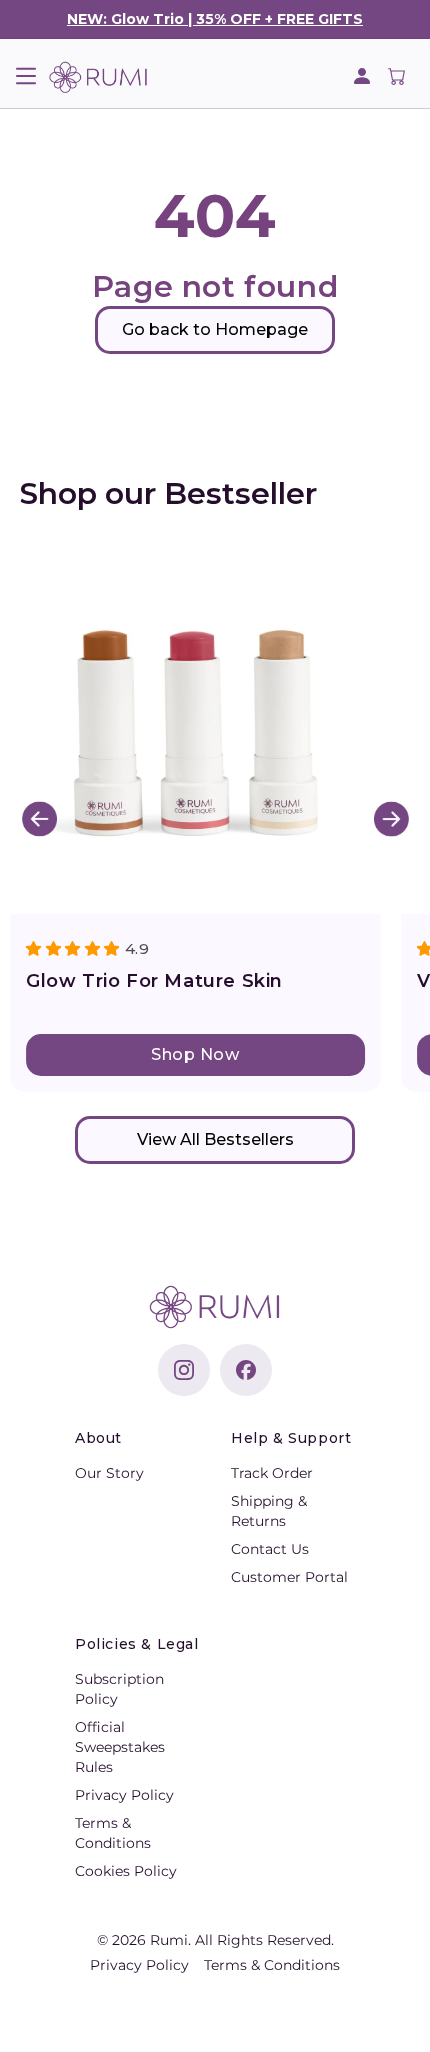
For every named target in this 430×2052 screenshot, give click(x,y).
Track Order (272, 1473)
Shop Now (195, 1054)
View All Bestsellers (215, 1139)
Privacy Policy (124, 1795)
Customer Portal (289, 1577)
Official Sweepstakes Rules (120, 1747)
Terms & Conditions (272, 1965)
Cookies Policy (126, 1871)
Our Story (109, 1473)
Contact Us (270, 1549)
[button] (25, 76)
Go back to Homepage (215, 329)
